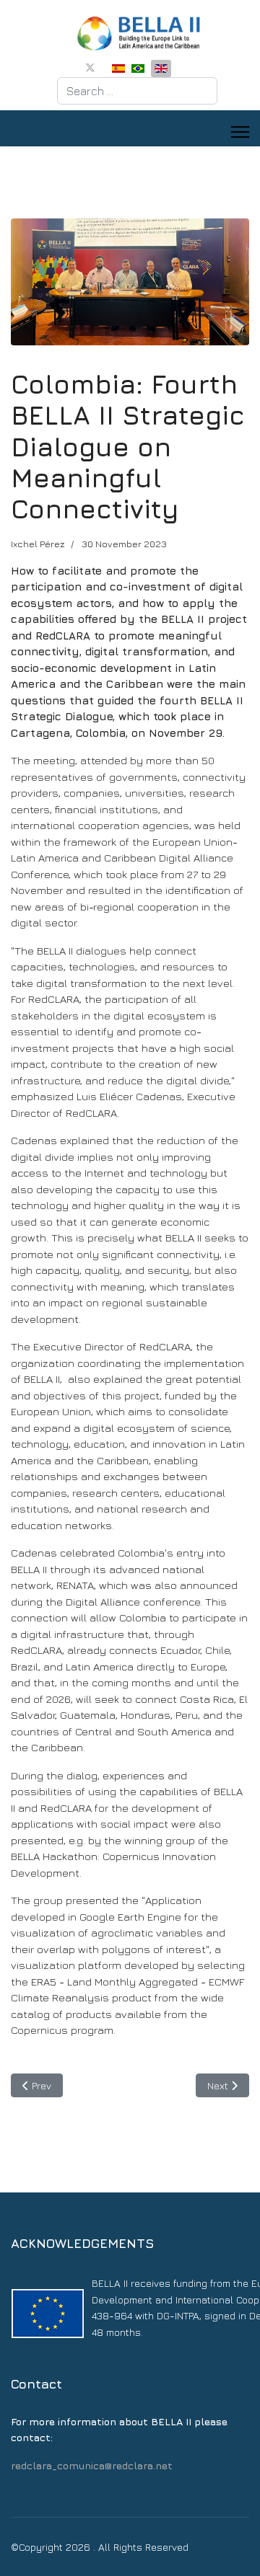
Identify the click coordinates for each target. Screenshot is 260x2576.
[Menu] (240, 132)
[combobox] (137, 91)
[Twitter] (90, 67)
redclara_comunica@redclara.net (92, 2465)
